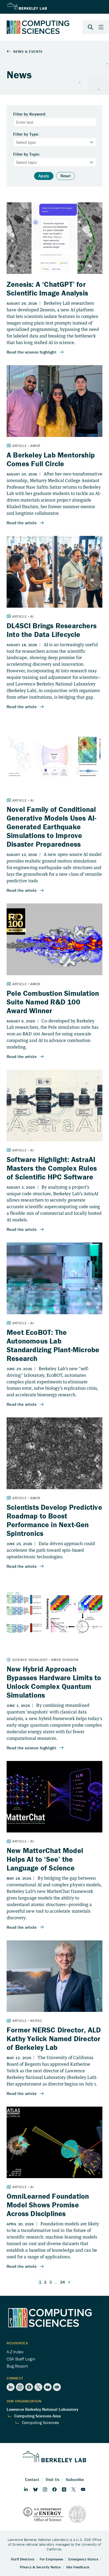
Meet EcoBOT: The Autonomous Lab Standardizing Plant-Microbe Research (53, 1345)
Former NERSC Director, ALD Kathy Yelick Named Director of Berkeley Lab (54, 2039)
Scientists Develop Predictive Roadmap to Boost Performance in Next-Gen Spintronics (54, 1520)
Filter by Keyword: (30, 114)
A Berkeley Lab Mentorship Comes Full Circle (51, 459)
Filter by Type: (26, 134)
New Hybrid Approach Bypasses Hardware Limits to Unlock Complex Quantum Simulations (54, 1682)
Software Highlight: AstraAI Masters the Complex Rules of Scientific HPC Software (52, 1168)
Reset (66, 176)
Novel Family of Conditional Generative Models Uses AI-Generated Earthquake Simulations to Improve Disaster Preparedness (51, 827)
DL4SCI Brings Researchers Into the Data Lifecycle (52, 630)
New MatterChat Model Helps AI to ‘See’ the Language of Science (45, 1859)
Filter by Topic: (27, 154)
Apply (44, 176)
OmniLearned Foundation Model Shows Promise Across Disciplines (48, 2205)
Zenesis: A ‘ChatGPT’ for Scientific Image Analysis (47, 289)
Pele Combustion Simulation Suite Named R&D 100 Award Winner (53, 1002)
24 (63, 2282)
